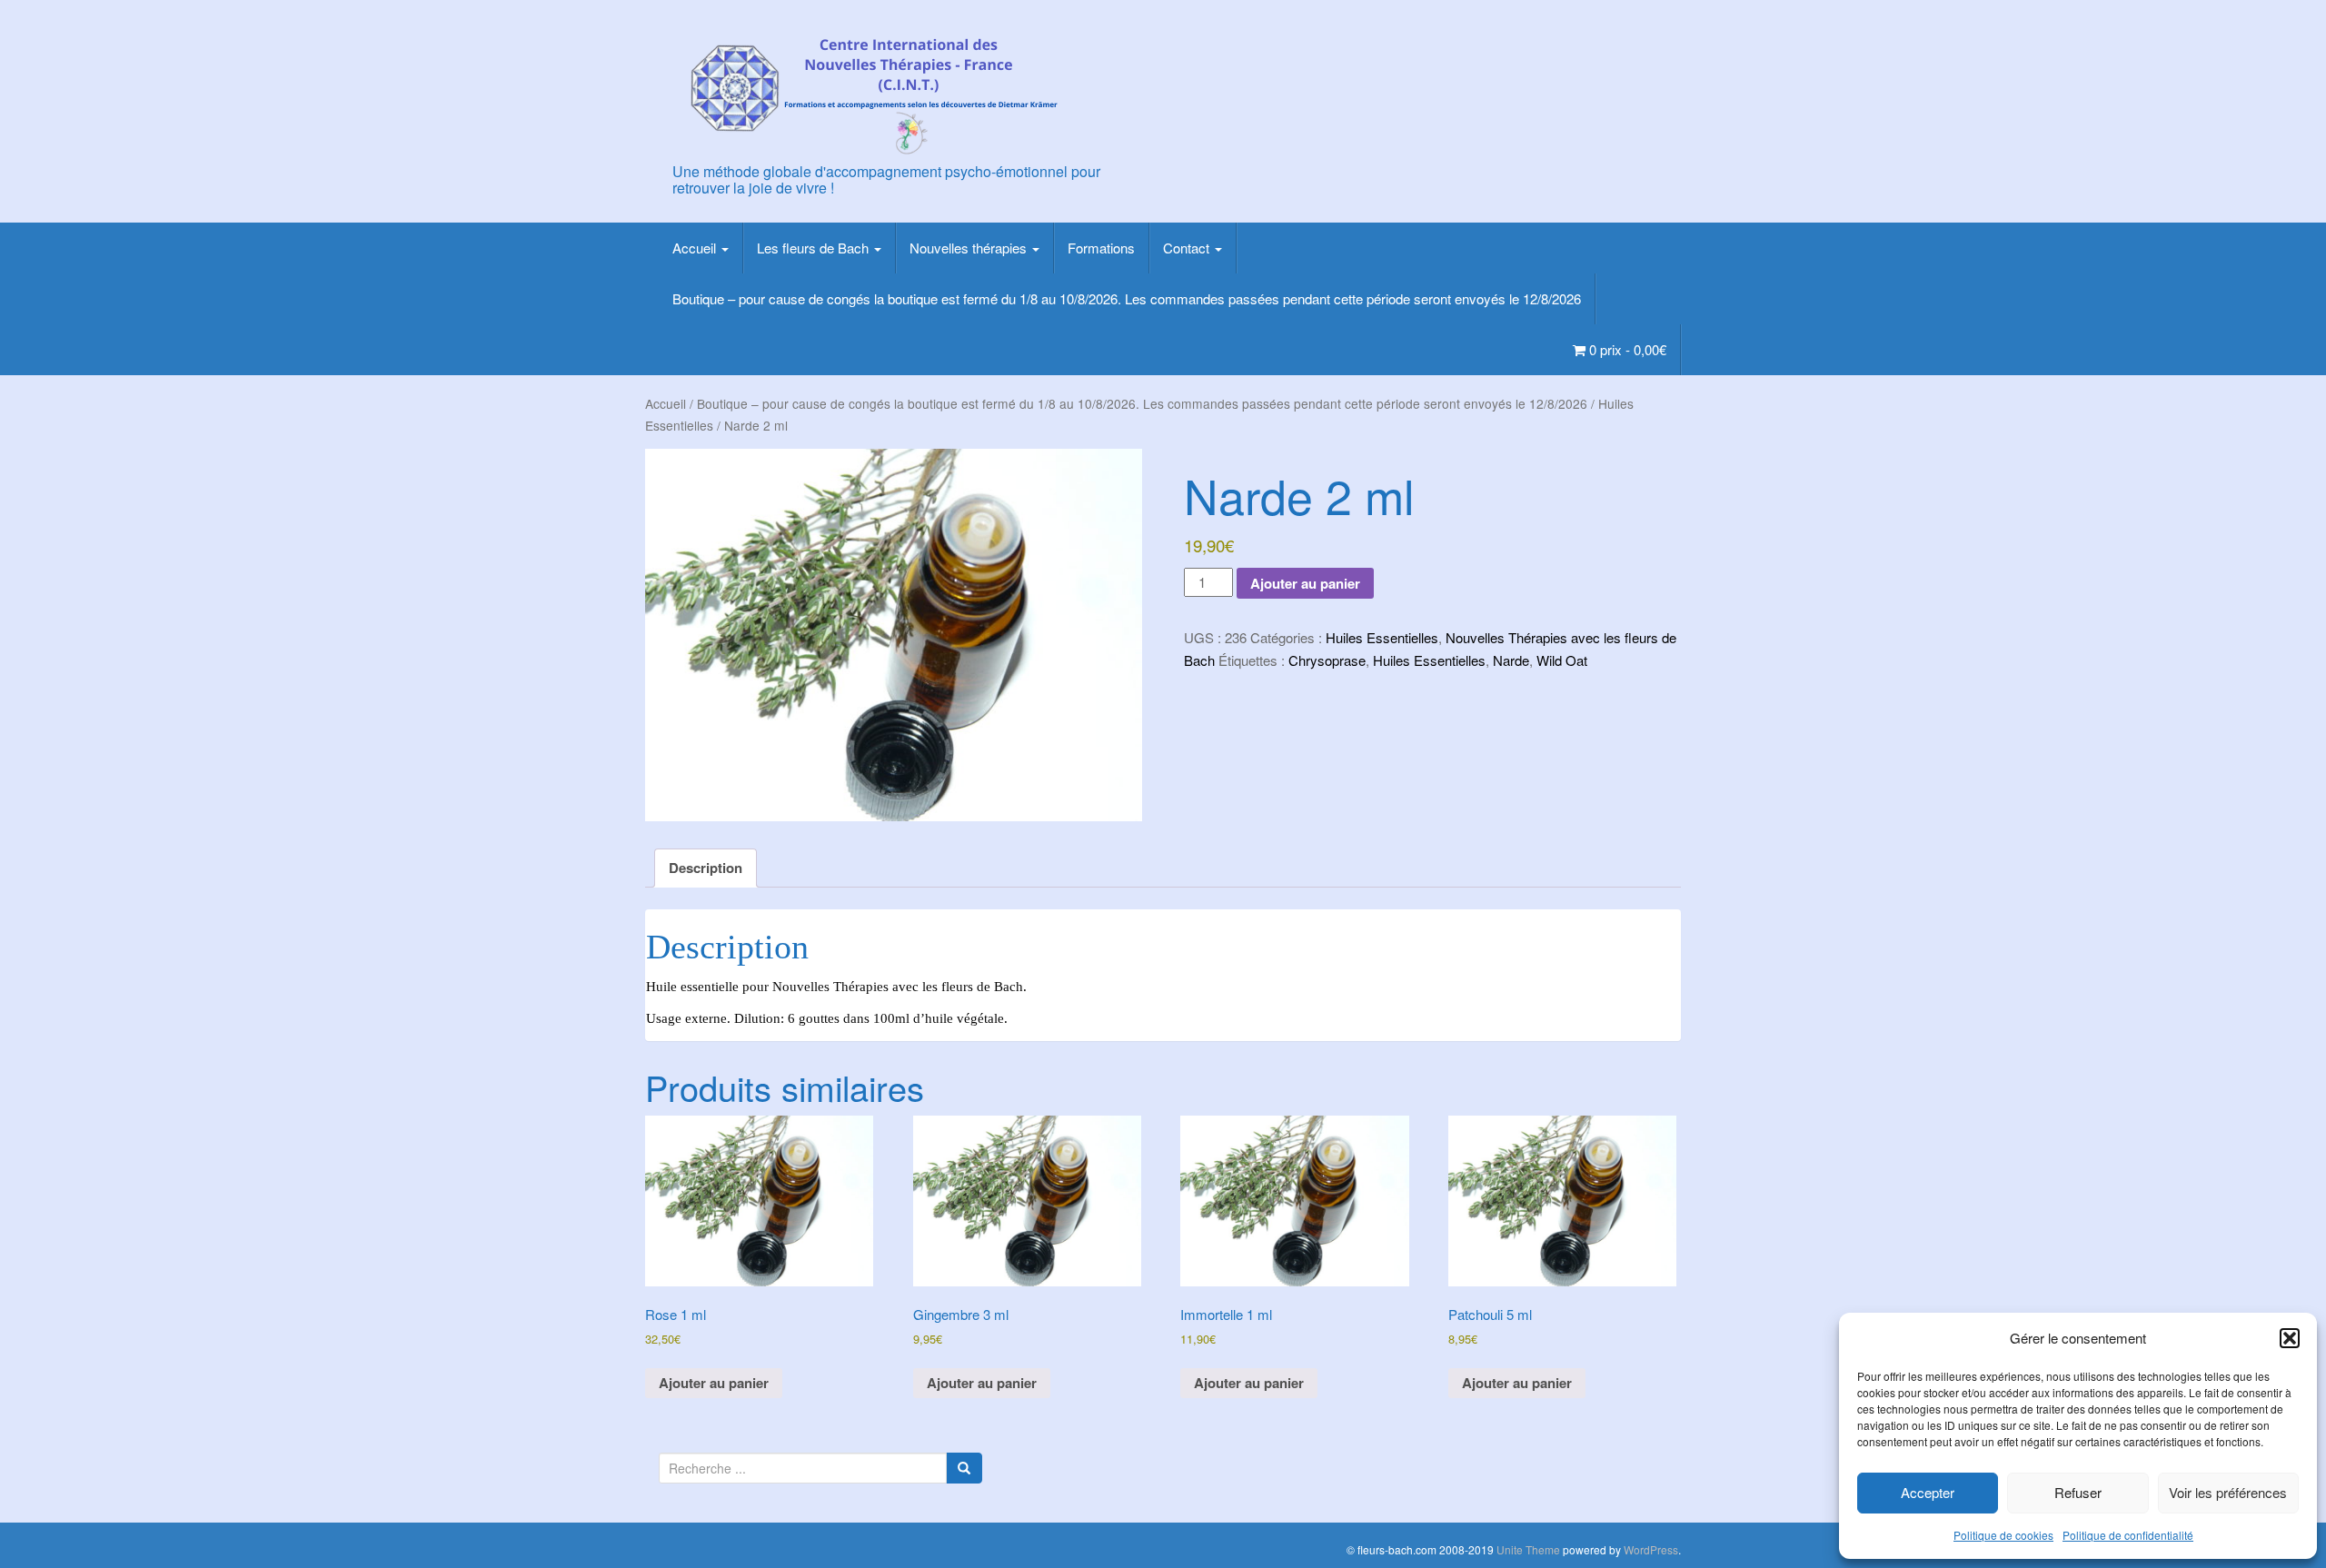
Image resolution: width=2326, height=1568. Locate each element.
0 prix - (1626, 349)
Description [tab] (706, 868)
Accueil (696, 248)
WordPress (1651, 1549)
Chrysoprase (1327, 660)
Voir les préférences (2228, 1492)
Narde (1511, 660)
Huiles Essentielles (1382, 637)
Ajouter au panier (1305, 583)
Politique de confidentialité (2128, 1535)
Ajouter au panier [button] (714, 1383)
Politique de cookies (2003, 1535)
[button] (2290, 1338)
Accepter (1928, 1492)
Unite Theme (1528, 1549)
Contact (1188, 248)
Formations (1101, 248)
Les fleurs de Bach (815, 248)
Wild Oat (1562, 660)
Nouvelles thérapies (970, 248)
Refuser (2078, 1492)
